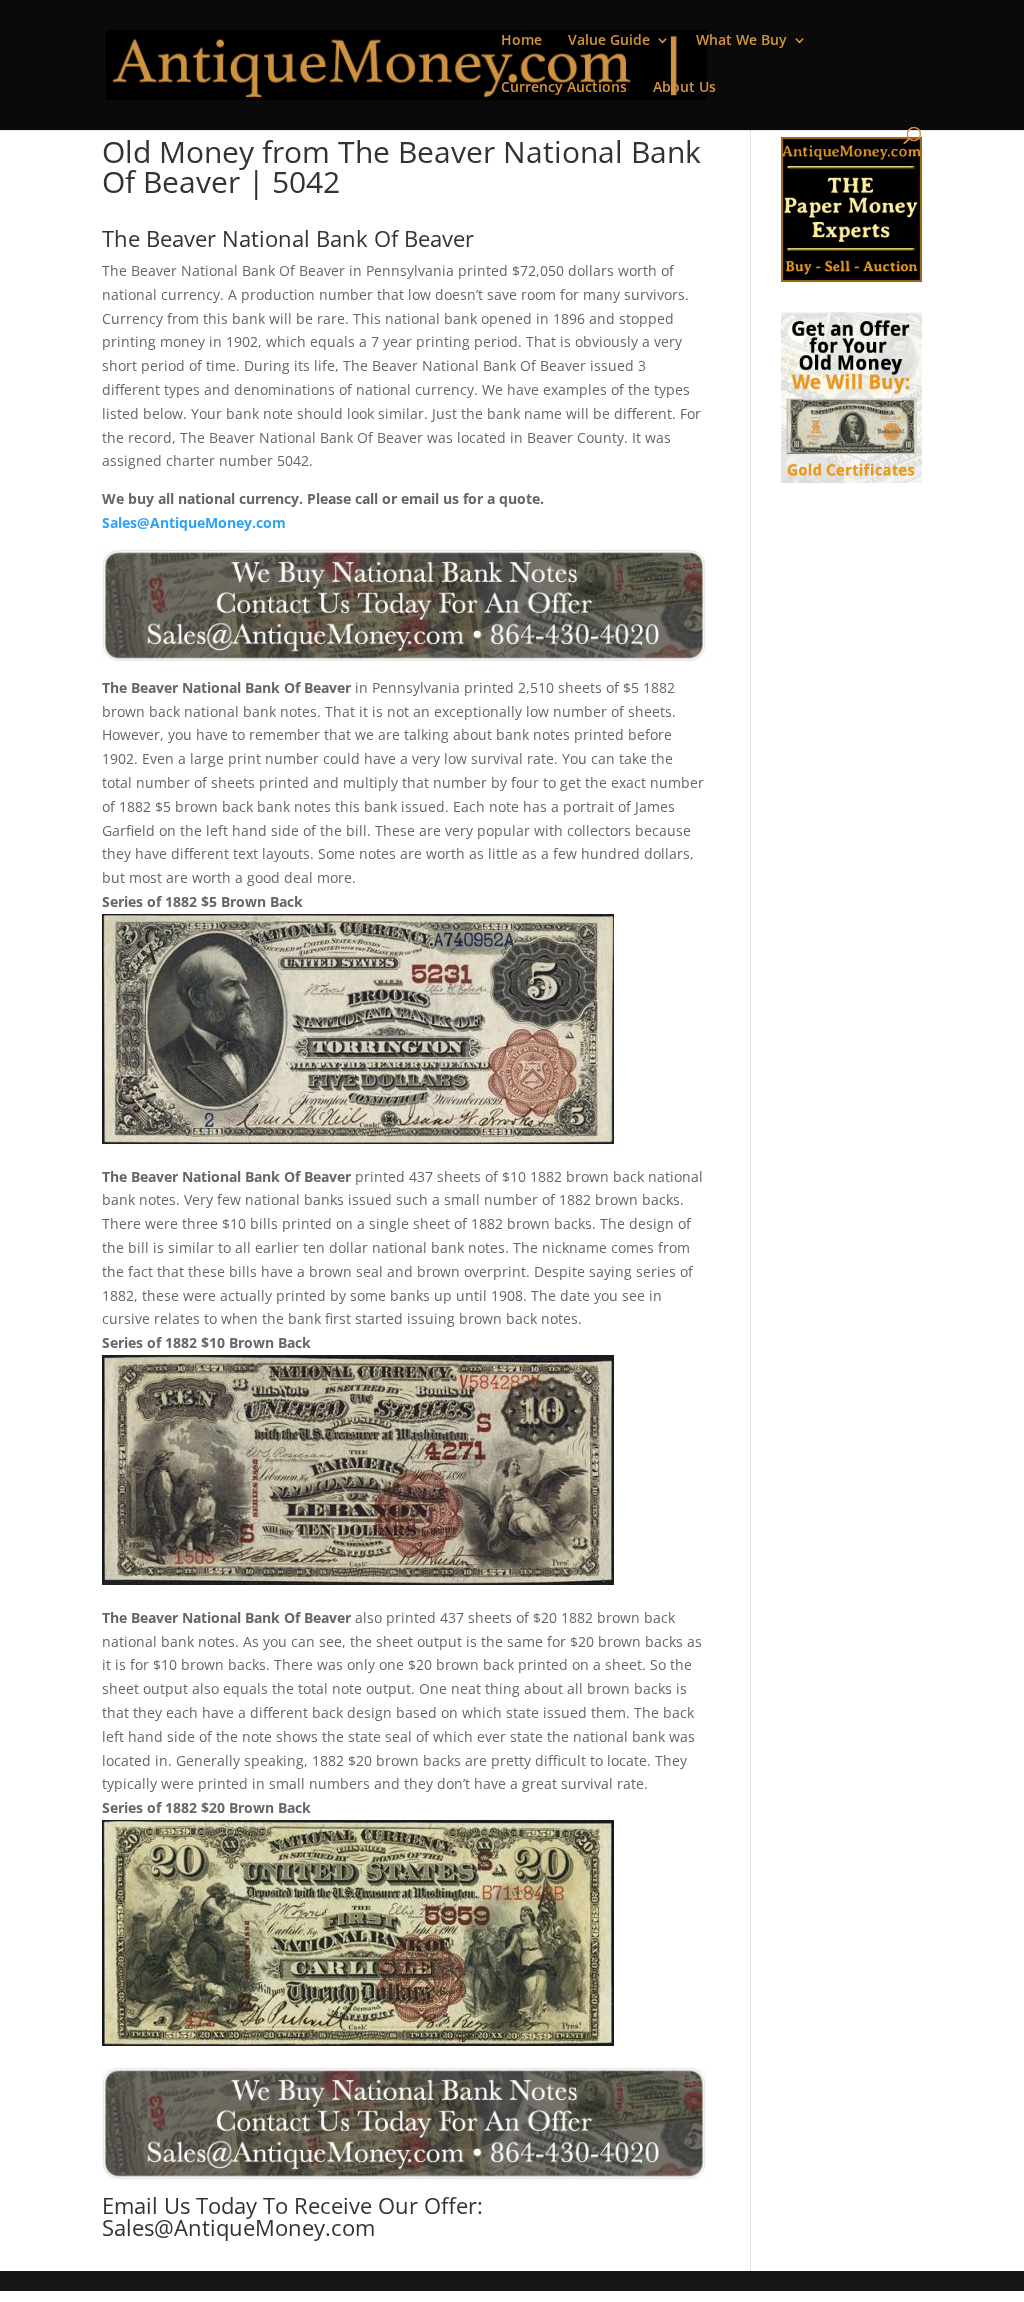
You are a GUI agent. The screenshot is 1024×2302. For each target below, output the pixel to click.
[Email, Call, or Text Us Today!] (403, 605)
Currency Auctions (564, 88)
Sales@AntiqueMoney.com (194, 522)
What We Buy (741, 41)
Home (521, 41)
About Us (684, 88)
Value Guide (609, 41)
